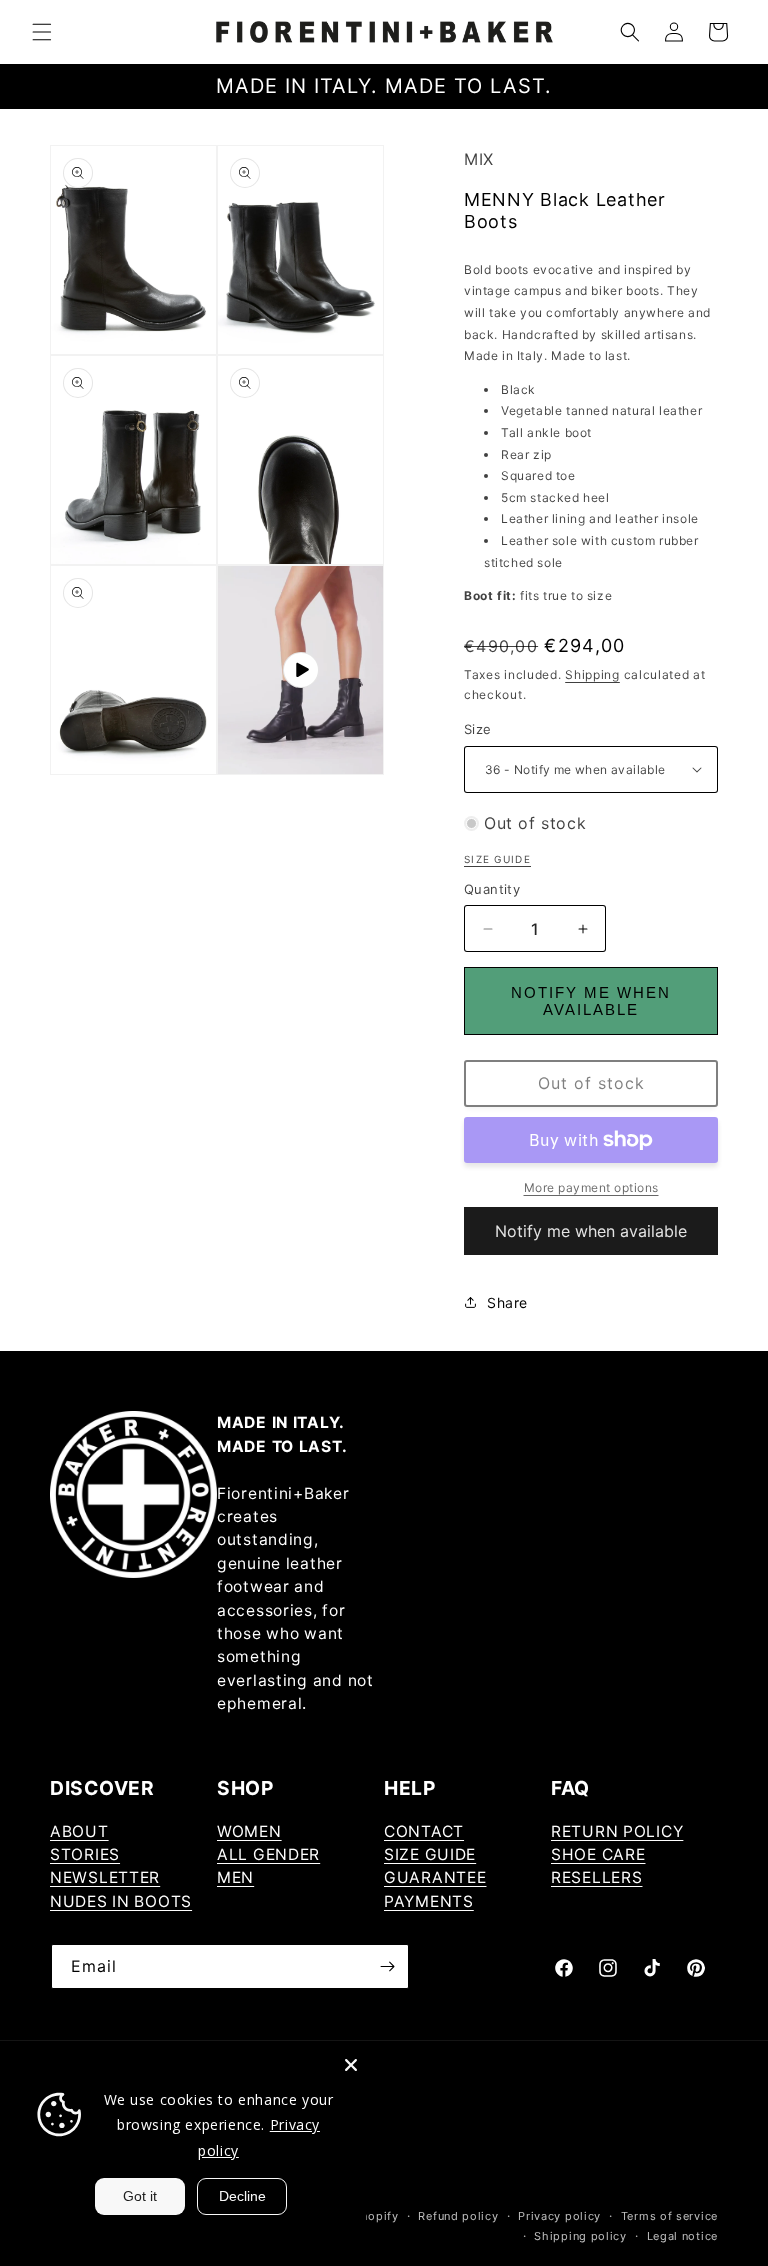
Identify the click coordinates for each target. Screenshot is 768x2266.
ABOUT (79, 1831)
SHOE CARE (598, 1854)
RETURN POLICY (617, 1831)
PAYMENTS (429, 1901)
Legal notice (682, 2236)
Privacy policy (559, 2216)
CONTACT (424, 1831)
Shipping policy (580, 2236)
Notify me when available (591, 1231)
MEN (235, 1877)
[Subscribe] (387, 1966)
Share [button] (507, 1302)
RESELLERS (596, 1877)
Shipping (592, 674)
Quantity (492, 889)
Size (478, 729)
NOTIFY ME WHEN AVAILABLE (591, 1001)
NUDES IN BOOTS (121, 1901)
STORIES (85, 1854)
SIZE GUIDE (430, 1854)
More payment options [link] (591, 1187)
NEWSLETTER (105, 1877)
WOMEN (249, 1831)
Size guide (497, 859)
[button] (42, 32)
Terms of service (669, 2216)
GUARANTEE (435, 1877)
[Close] (351, 2065)
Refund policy (458, 2216)
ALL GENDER (268, 1854)
